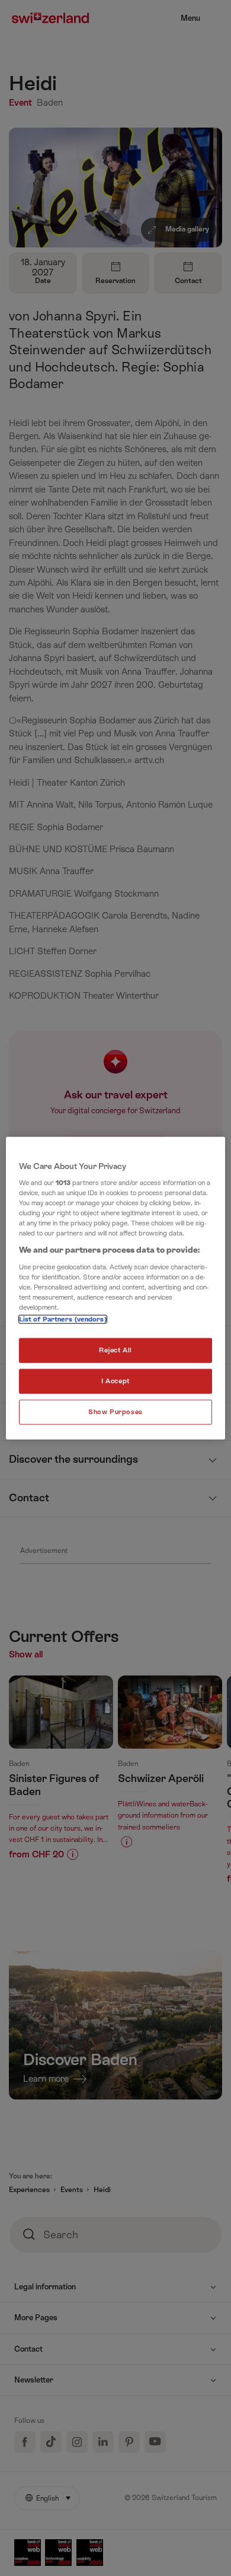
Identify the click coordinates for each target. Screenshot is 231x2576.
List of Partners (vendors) (63, 1319)
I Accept (115, 1381)
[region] (116, 1288)
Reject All (115, 1350)
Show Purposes (115, 1412)
